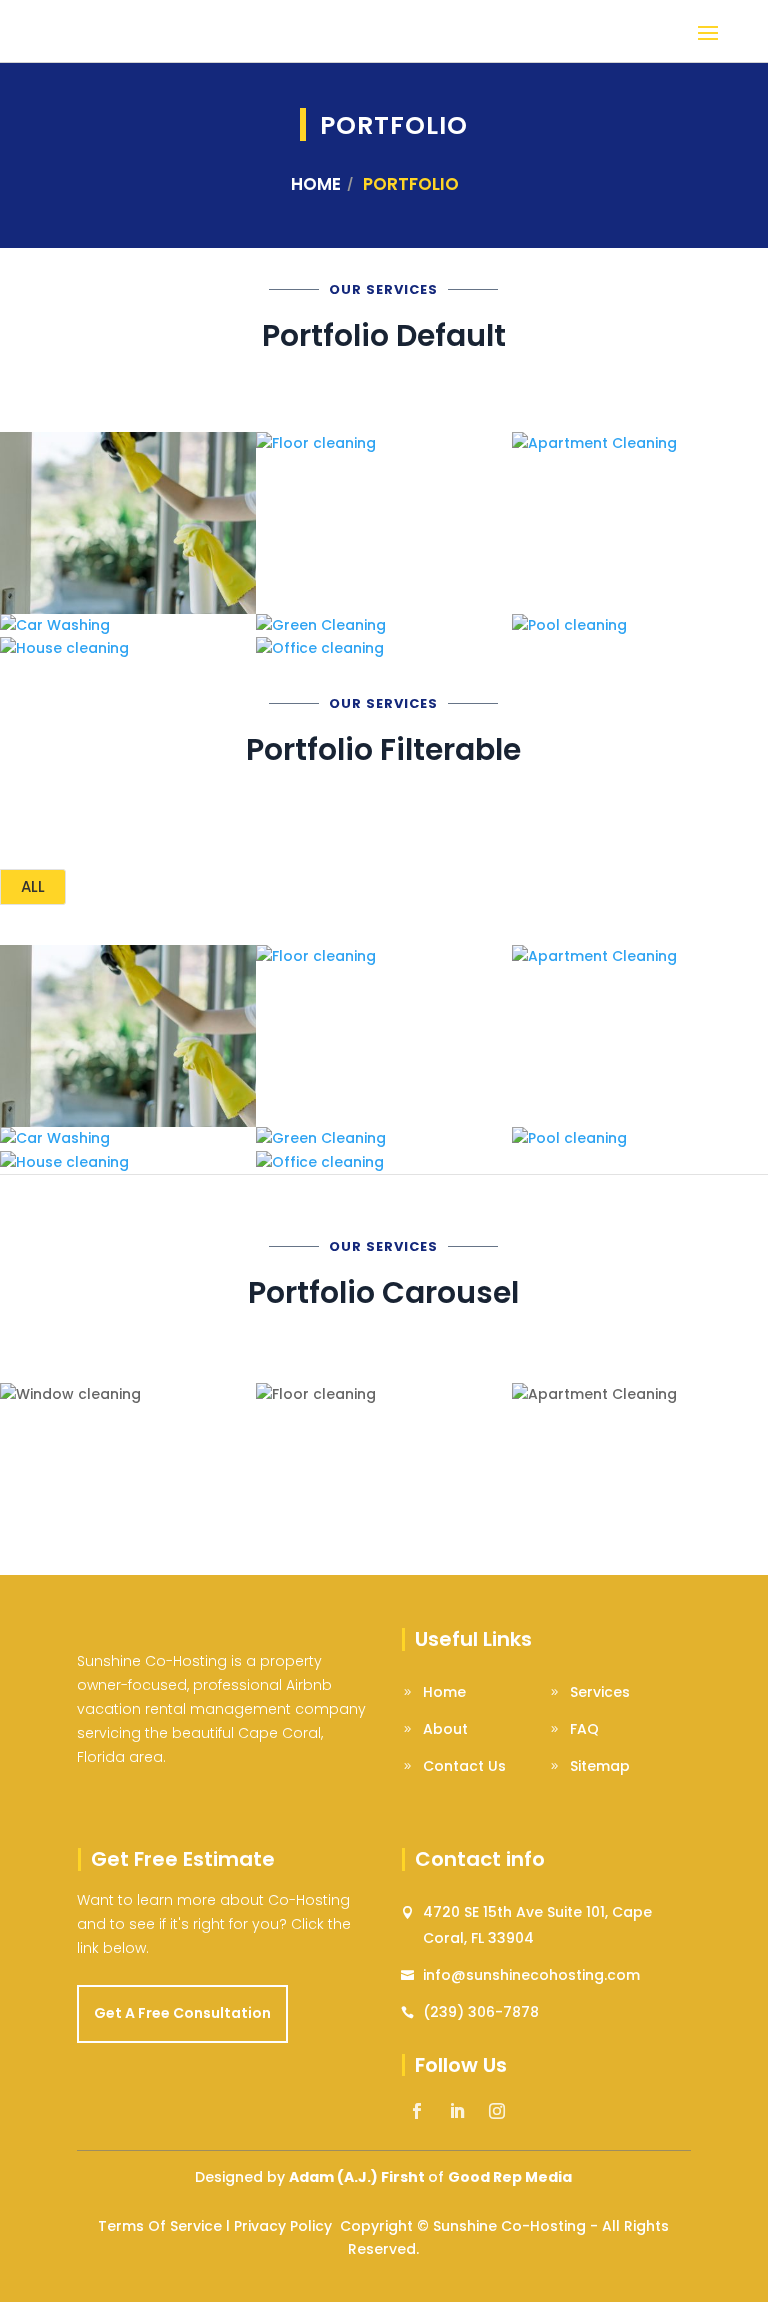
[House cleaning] (128, 649)
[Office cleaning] (384, 649)
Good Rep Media (510, 2177)
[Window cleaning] (128, 523)
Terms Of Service (160, 2226)
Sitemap (600, 1766)
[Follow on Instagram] (497, 2111)
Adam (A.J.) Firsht (357, 2177)
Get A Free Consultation (182, 2013)
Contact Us (464, 1766)
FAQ (584, 1729)
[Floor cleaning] (384, 444)
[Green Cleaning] (384, 626)
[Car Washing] (128, 626)
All (33, 886)
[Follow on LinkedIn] (457, 2111)
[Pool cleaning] (640, 626)
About (445, 1729)
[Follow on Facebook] (417, 2111)
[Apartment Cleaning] (640, 444)
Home (316, 184)
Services (600, 1692)
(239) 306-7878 (481, 2012)
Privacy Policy (283, 2226)
